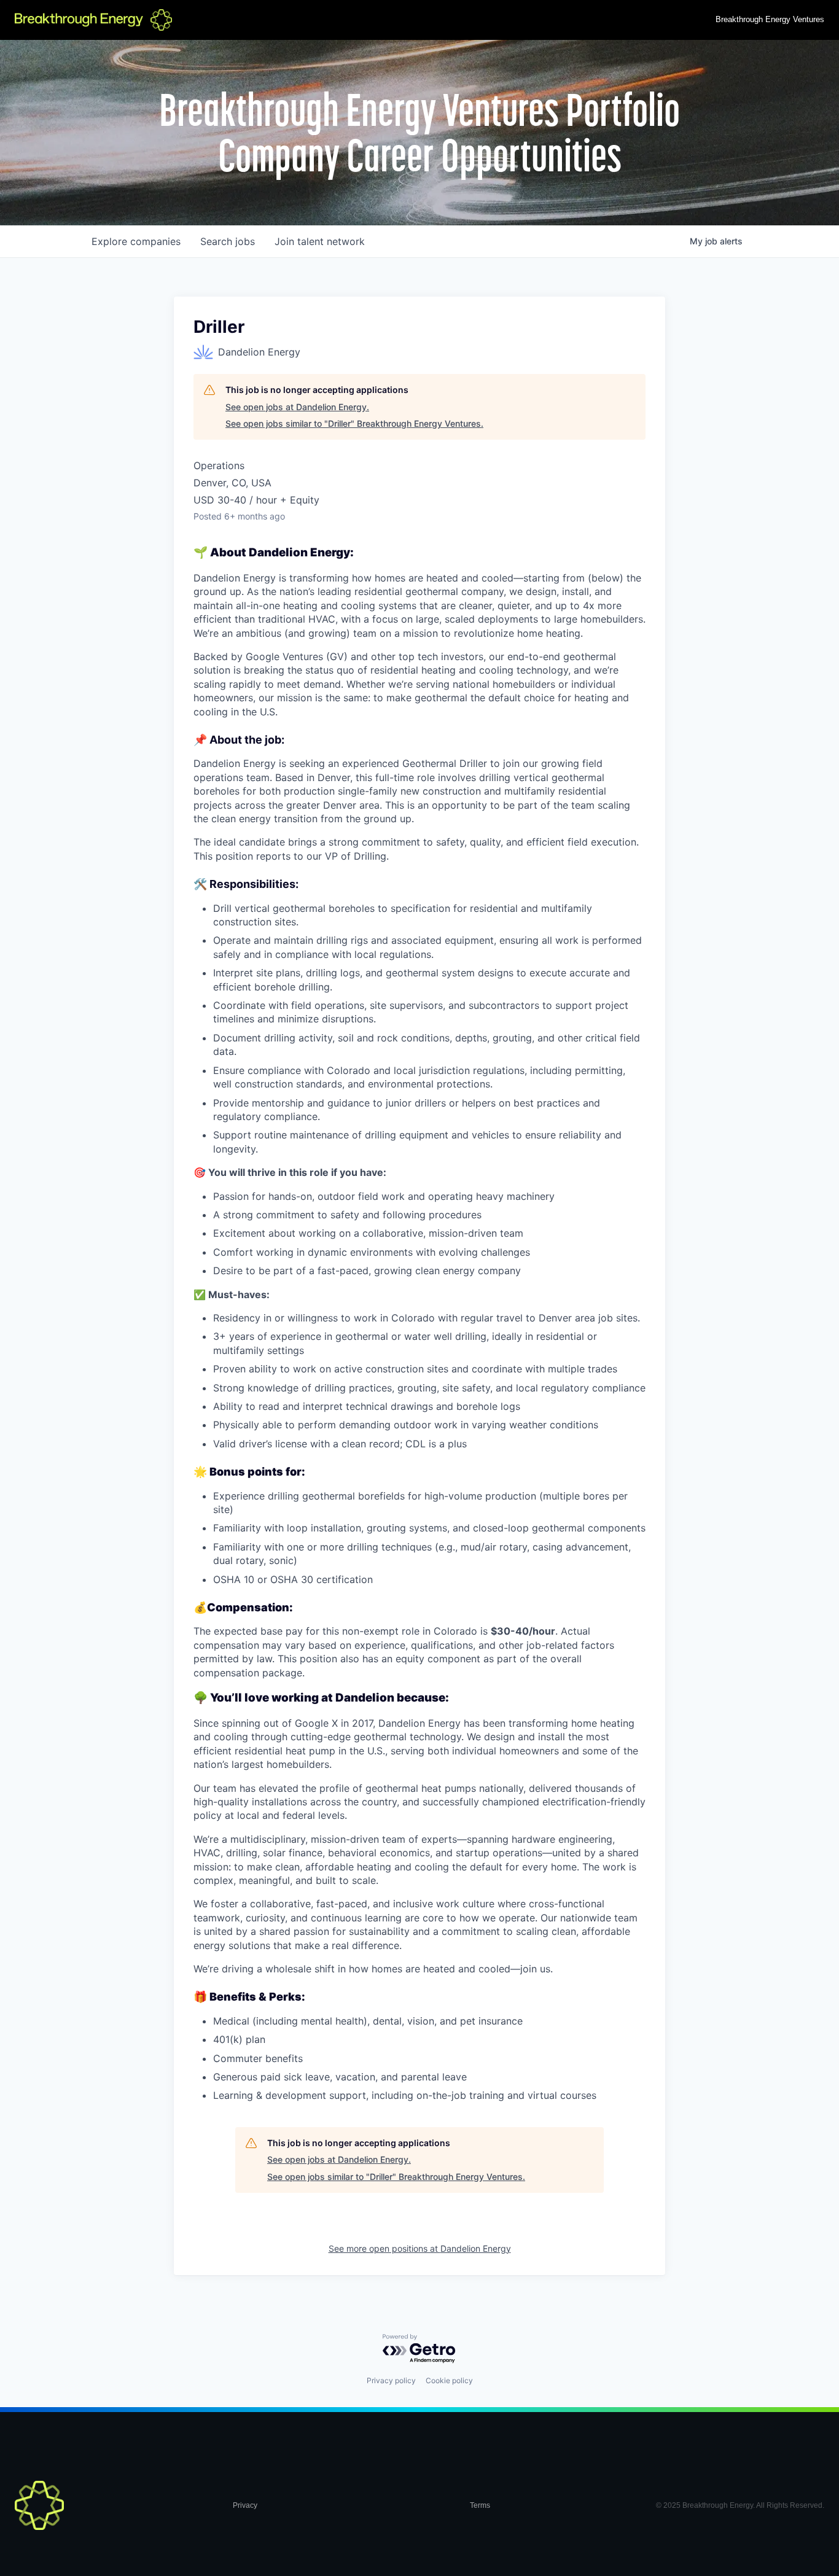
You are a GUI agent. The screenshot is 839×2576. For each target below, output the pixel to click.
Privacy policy (391, 2380)
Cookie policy (449, 2380)
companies (136, 241)
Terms (480, 2505)
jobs (228, 241)
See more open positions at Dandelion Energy (420, 2248)
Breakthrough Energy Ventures (770, 19)
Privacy (245, 2505)
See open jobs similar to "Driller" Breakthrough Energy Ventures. (354, 423)
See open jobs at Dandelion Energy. (297, 407)
